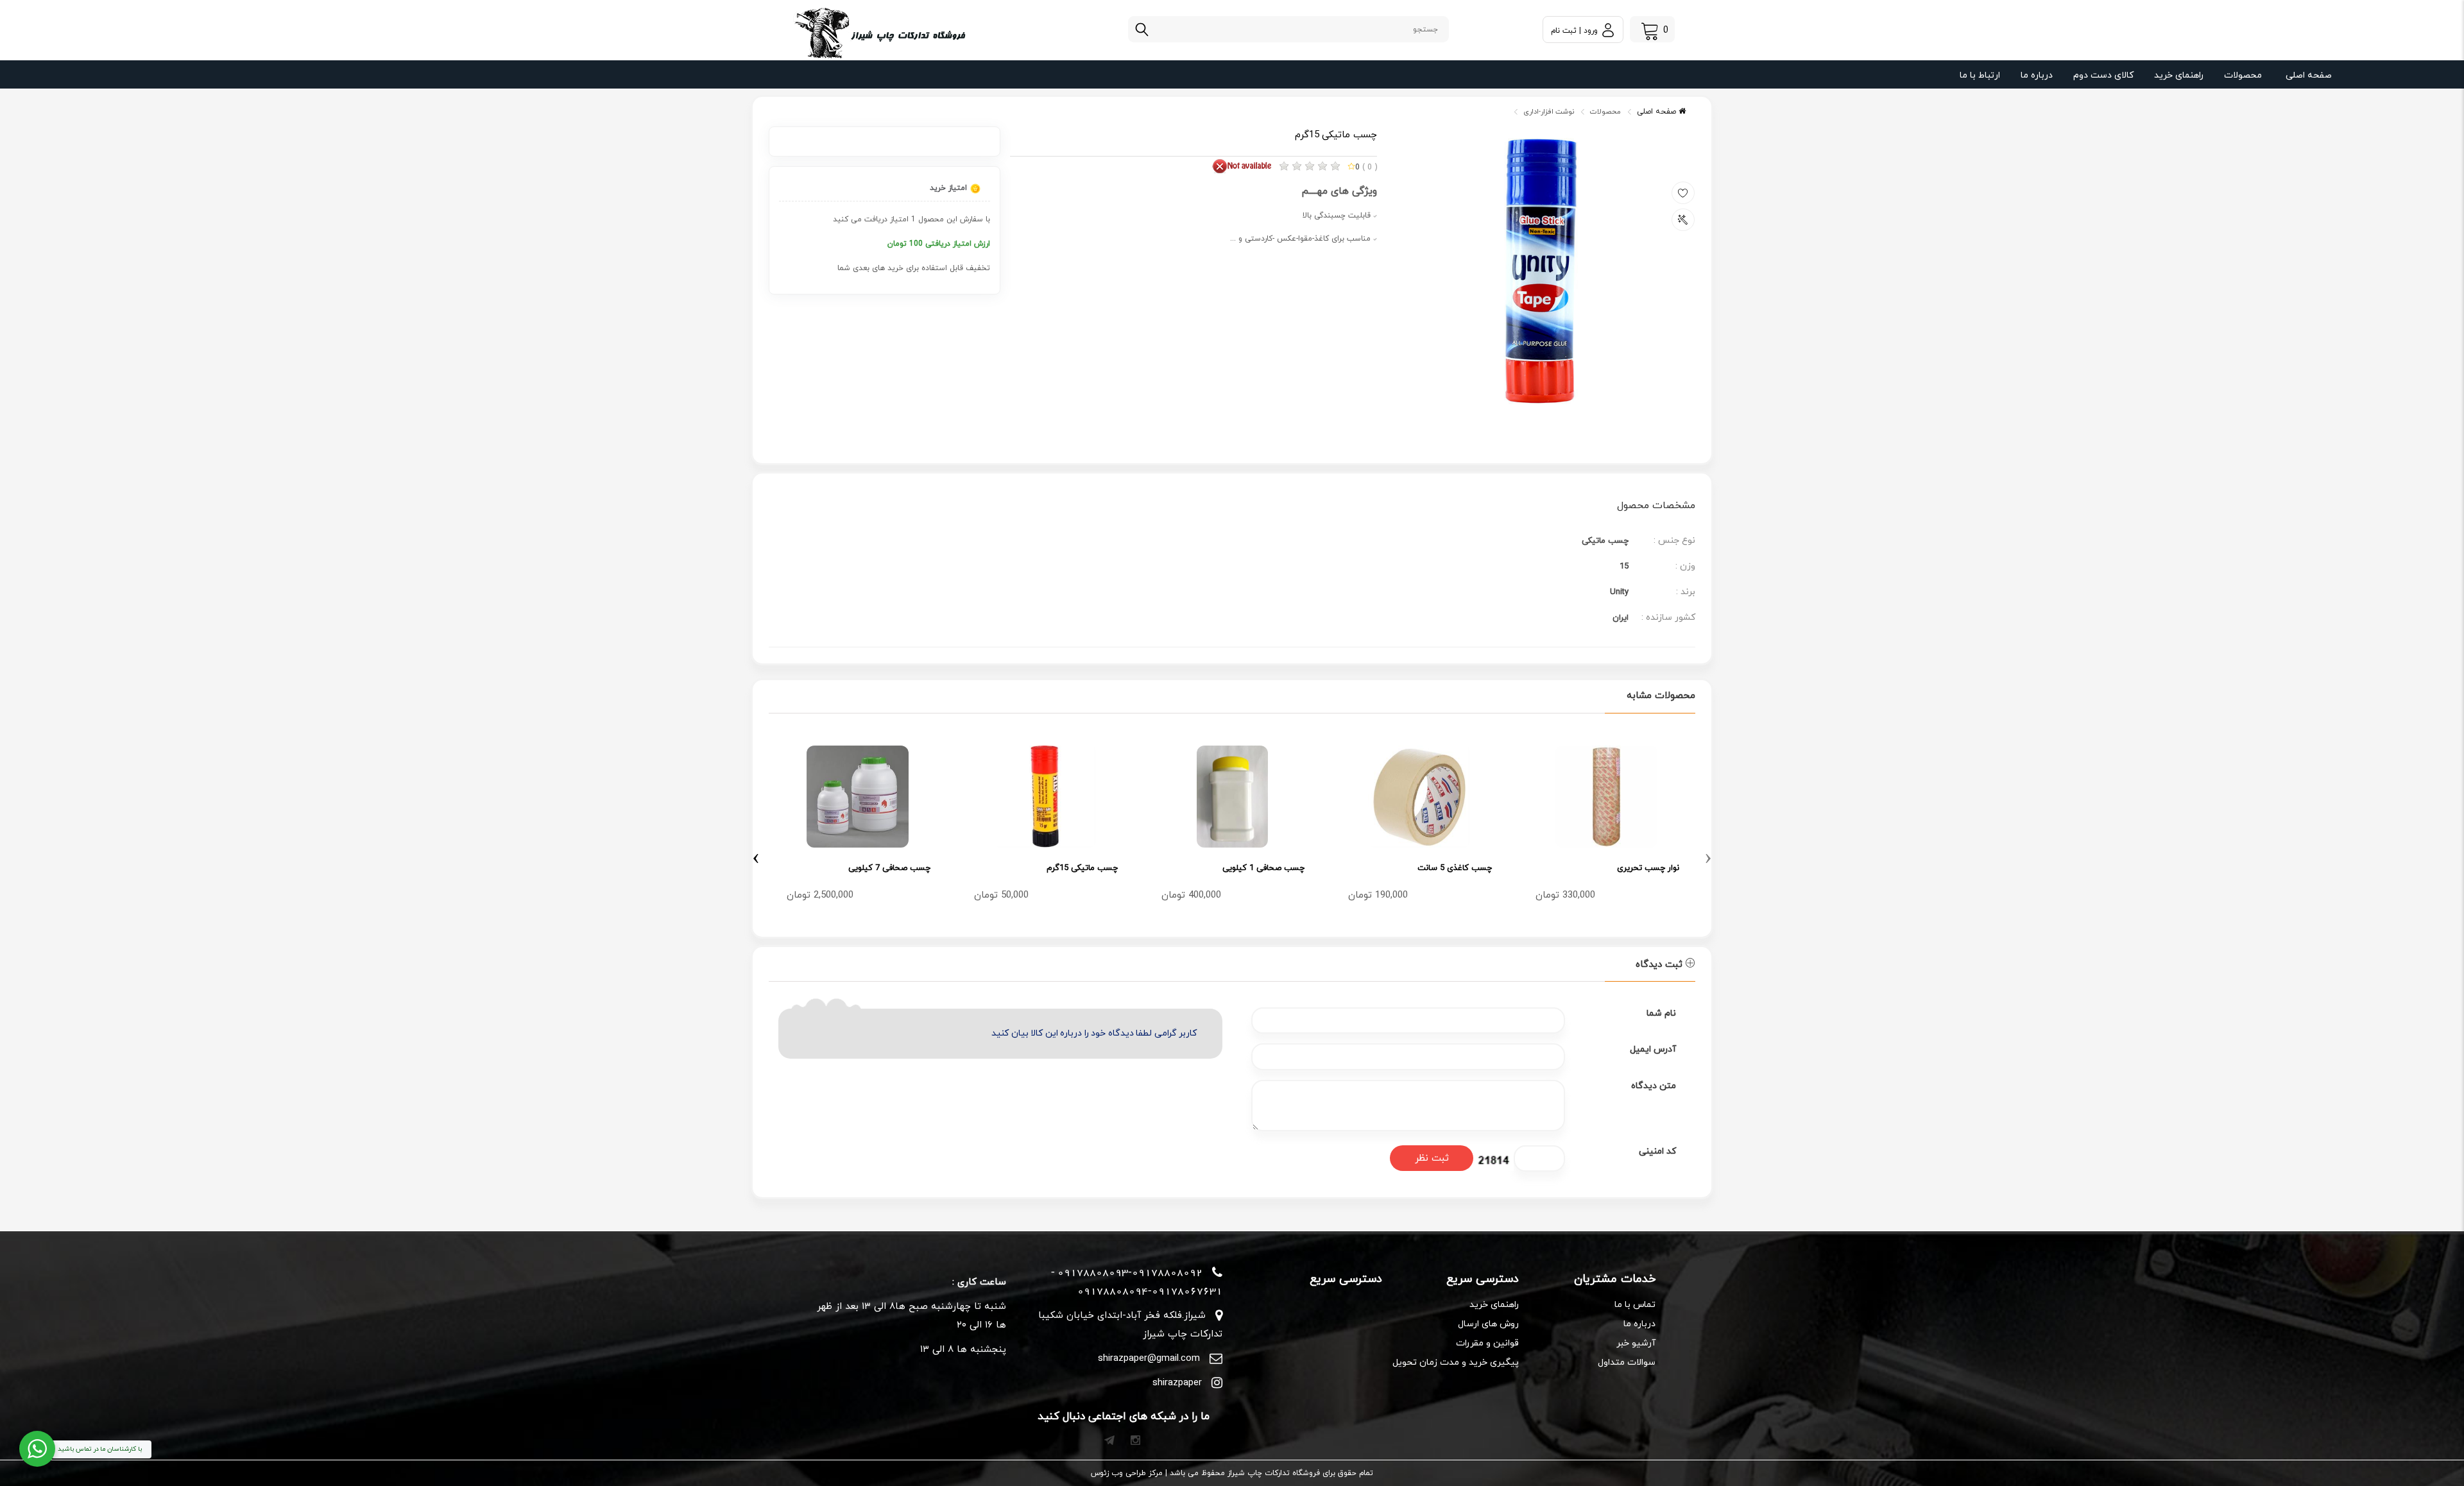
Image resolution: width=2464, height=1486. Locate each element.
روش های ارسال (1488, 1324)
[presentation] (1708, 856)
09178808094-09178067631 (1150, 1291)
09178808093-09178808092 (1130, 1272)
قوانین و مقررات (1487, 1343)
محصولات (2243, 75)
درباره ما (2037, 75)
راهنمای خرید (2179, 75)
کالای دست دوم (2103, 75)
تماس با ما (1635, 1305)
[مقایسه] (1683, 220)
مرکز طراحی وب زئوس (1127, 1473)
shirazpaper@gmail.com (1149, 1359)
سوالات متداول (1627, 1362)
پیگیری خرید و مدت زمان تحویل (1456, 1362)
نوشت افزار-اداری (1549, 112)
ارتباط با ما (1980, 75)
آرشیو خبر (1636, 1343)
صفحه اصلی (2309, 75)
